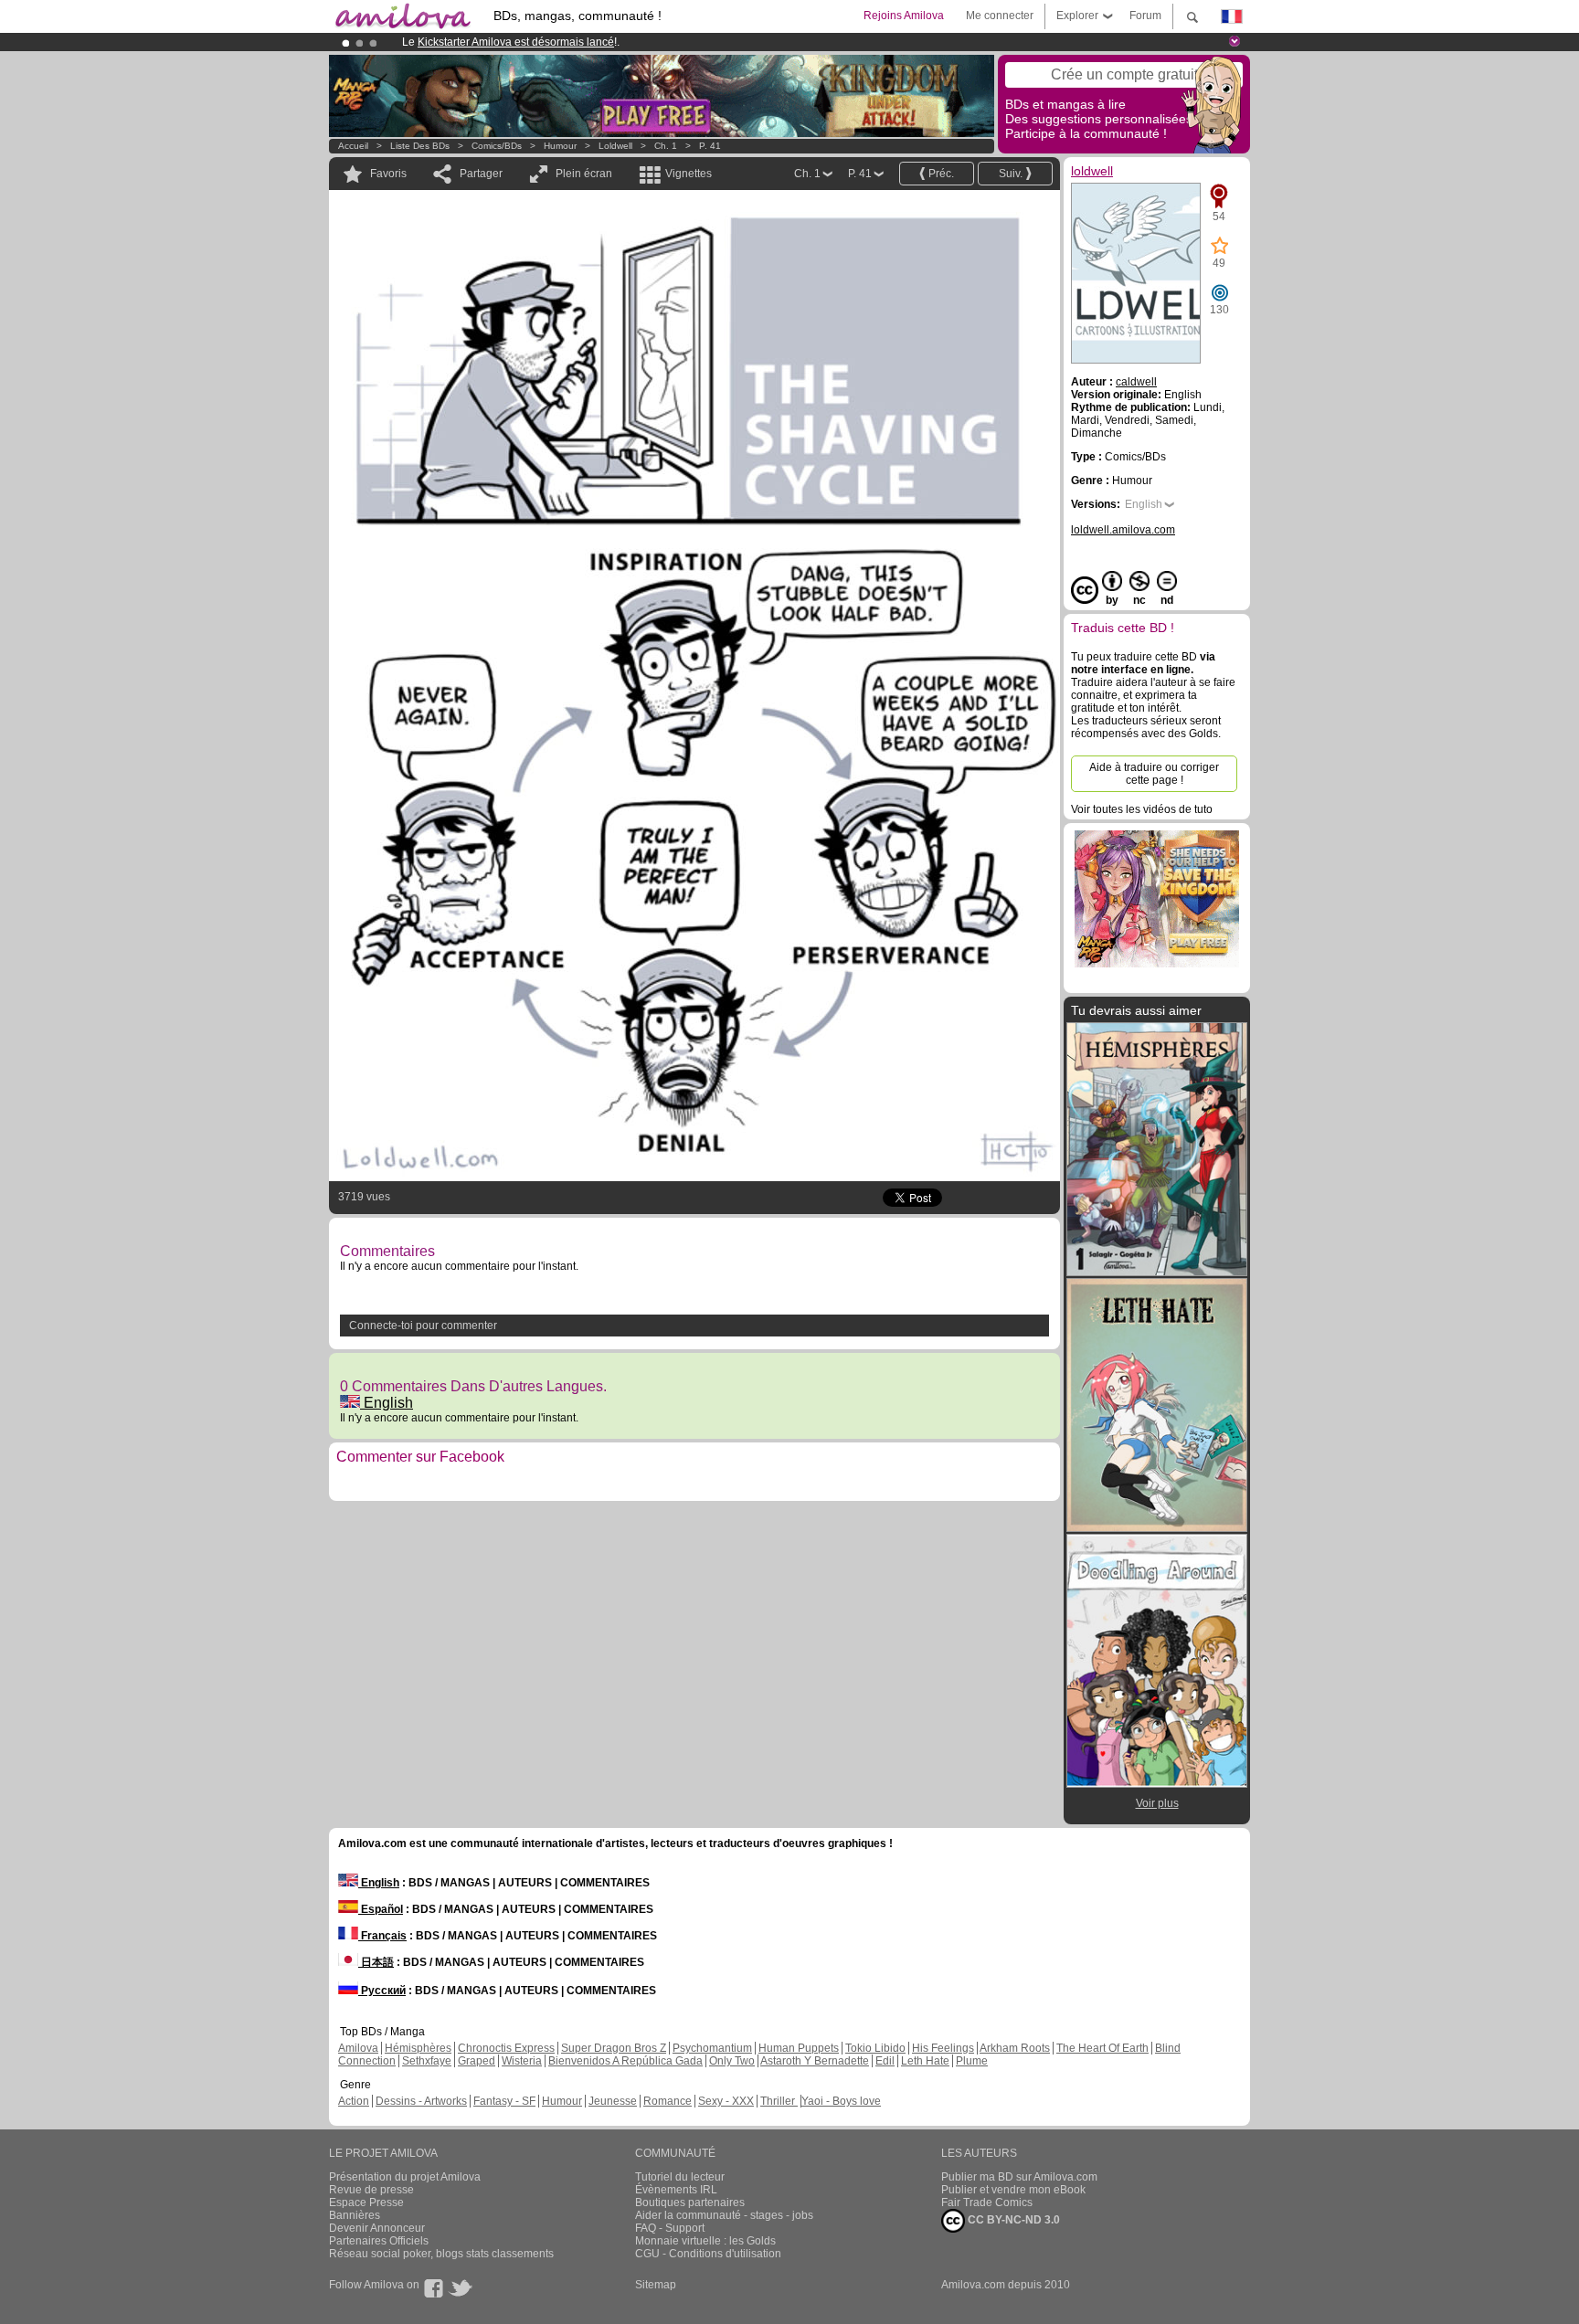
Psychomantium (712, 2048)
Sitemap (656, 2285)
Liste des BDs (420, 146)
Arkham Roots (1015, 2048)
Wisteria (522, 2061)
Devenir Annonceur (377, 2228)
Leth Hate (925, 2061)
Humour (560, 146)
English (387, 1403)
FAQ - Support (670, 2228)
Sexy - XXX (726, 2101)
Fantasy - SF (504, 2101)
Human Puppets (799, 2048)
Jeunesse (613, 2101)
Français (382, 1936)
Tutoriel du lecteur (680, 2177)
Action (354, 2101)
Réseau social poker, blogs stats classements (441, 2254)
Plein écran (584, 174)
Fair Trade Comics (987, 2203)
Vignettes (689, 174)
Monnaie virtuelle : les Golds (705, 2241)
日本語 (376, 1962)
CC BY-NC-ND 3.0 (1012, 2220)
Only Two (732, 2061)
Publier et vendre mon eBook (1013, 2190)
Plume (972, 2061)
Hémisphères (418, 2048)
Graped (477, 2061)
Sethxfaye (427, 2061)
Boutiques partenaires (690, 2203)
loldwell (615, 146)
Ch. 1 (666, 146)
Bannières (355, 2215)
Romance (668, 2101)
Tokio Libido (875, 2048)
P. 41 (710, 146)
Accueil (353, 146)
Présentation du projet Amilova (405, 2177)
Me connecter (1000, 16)
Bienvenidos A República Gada (625, 2061)
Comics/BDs (497, 146)
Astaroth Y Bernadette (815, 2061)
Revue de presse (371, 2190)
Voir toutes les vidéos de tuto (1142, 809)
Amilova (358, 2048)
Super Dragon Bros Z (614, 2048)
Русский (382, 1991)
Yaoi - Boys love (841, 2101)
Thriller (779, 2101)
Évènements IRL (676, 2190)
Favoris (388, 174)
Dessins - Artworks (421, 2101)
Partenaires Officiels (379, 2241)
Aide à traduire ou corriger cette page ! (1154, 774)
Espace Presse (366, 2203)
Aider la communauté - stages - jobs (724, 2215)
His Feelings (943, 2048)
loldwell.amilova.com (1123, 530)
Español (381, 1909)
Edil (885, 2061)
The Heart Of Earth (1102, 2048)
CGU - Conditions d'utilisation (708, 2254)
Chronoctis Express (506, 2048)
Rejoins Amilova (904, 16)
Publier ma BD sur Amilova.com (1019, 2177)
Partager (481, 174)
